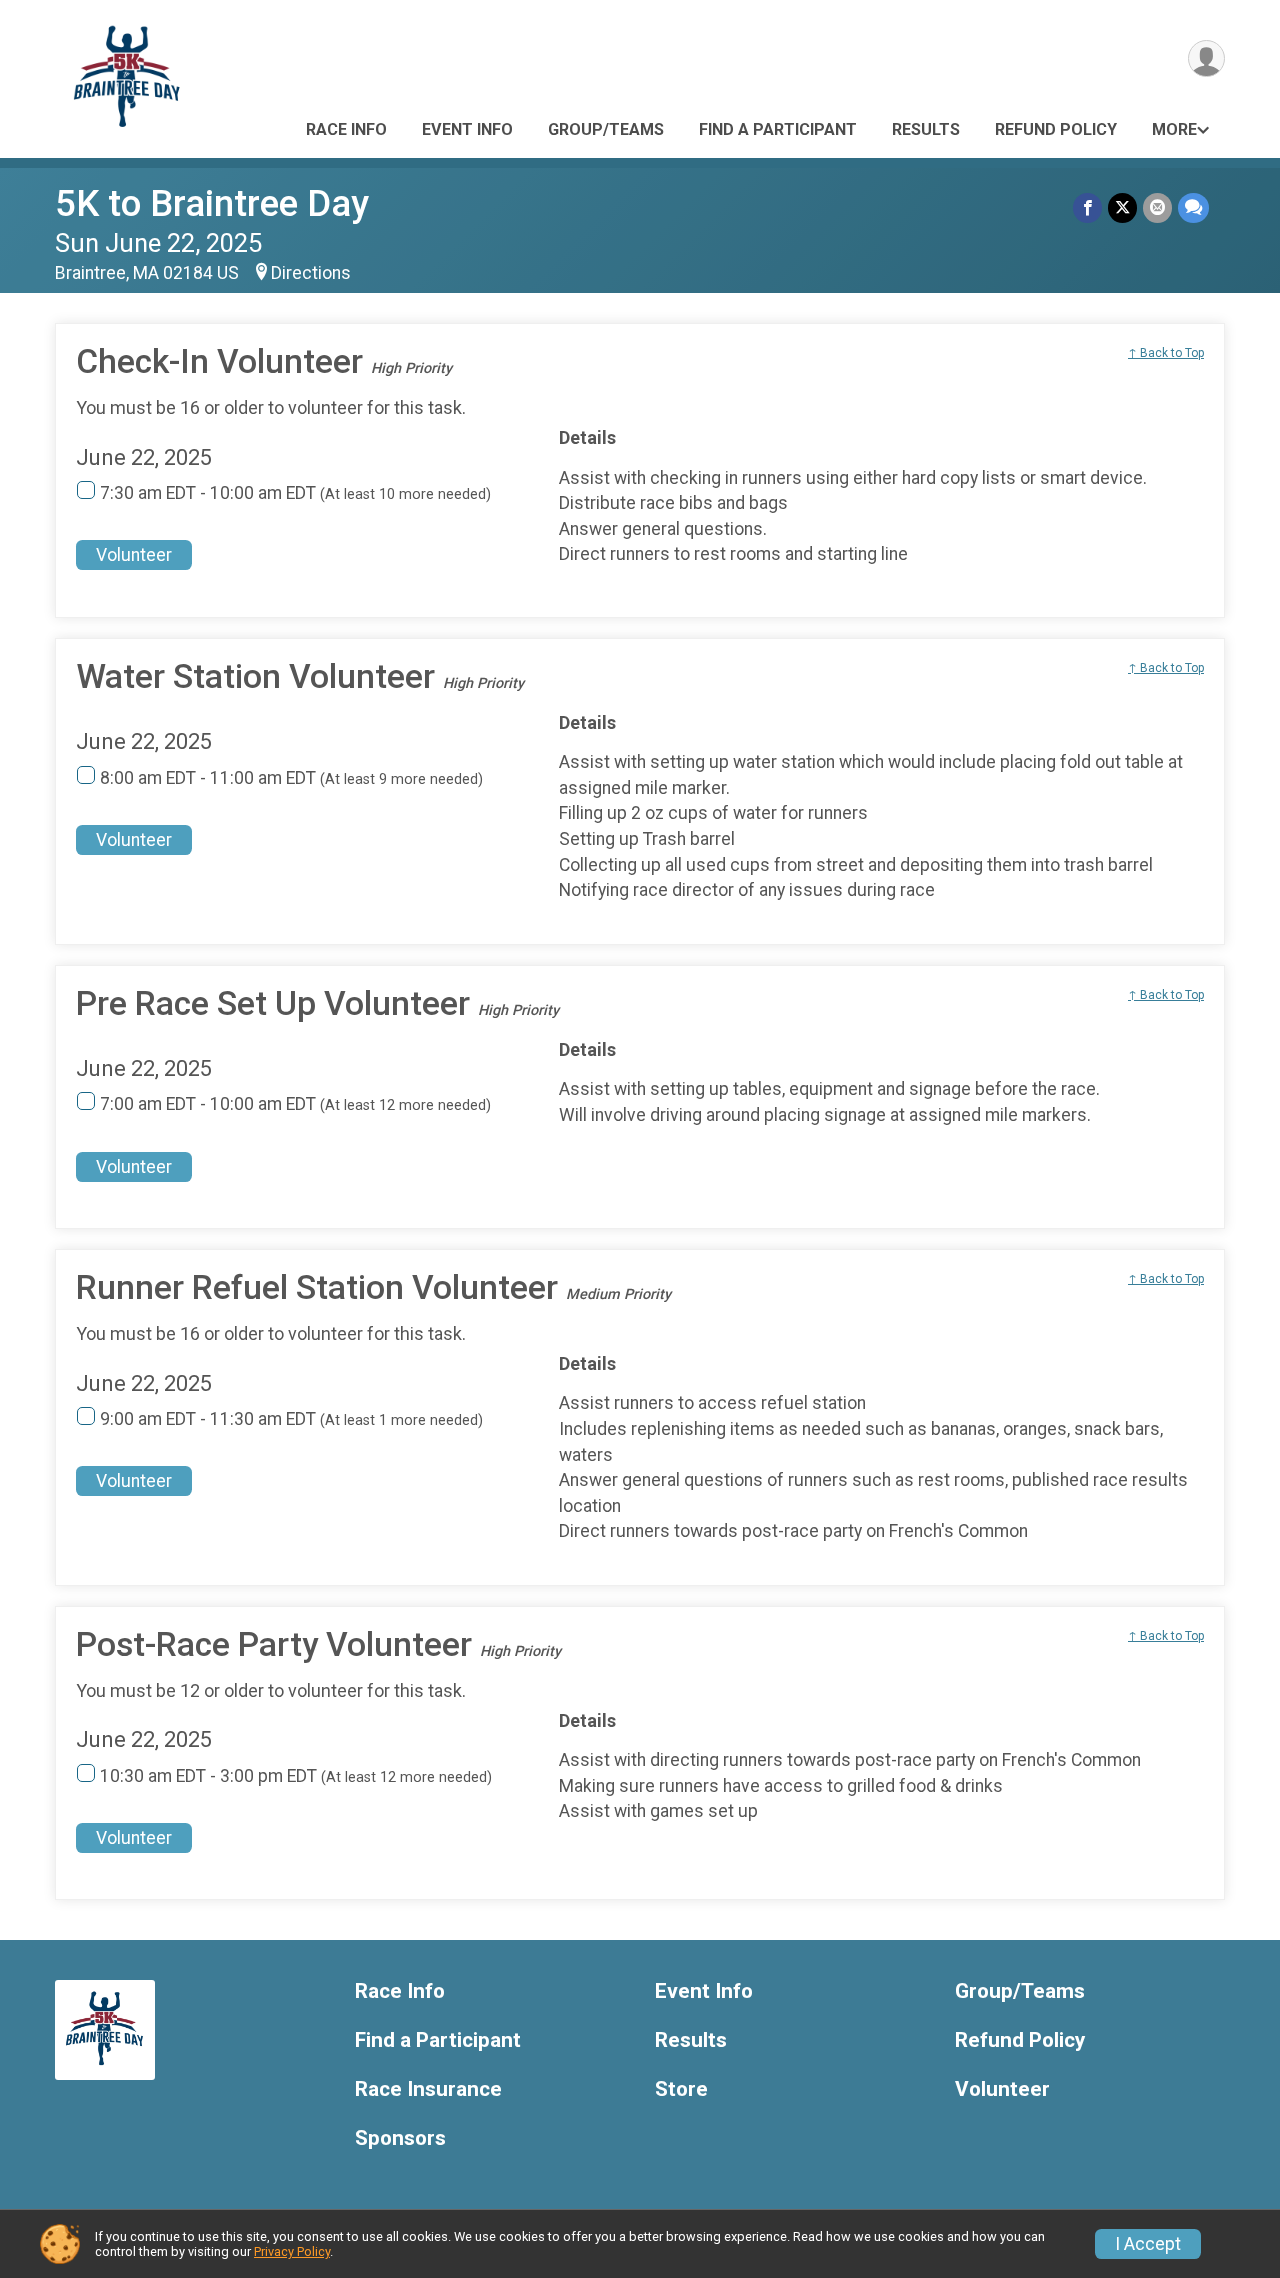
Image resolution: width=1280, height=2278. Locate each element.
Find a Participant (778, 129)
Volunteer (134, 555)
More (1174, 129)
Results (926, 129)
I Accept (1148, 2244)
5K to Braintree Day (212, 203)
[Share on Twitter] (1122, 207)
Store (681, 2089)
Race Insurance (428, 2089)
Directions (311, 273)
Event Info (467, 129)
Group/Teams (606, 129)
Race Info (346, 129)
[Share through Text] (1193, 207)
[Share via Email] (1157, 207)
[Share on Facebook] (1087, 207)
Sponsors (400, 2138)
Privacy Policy (292, 2251)
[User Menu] (1206, 58)
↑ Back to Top (1166, 353)
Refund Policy (1056, 129)
